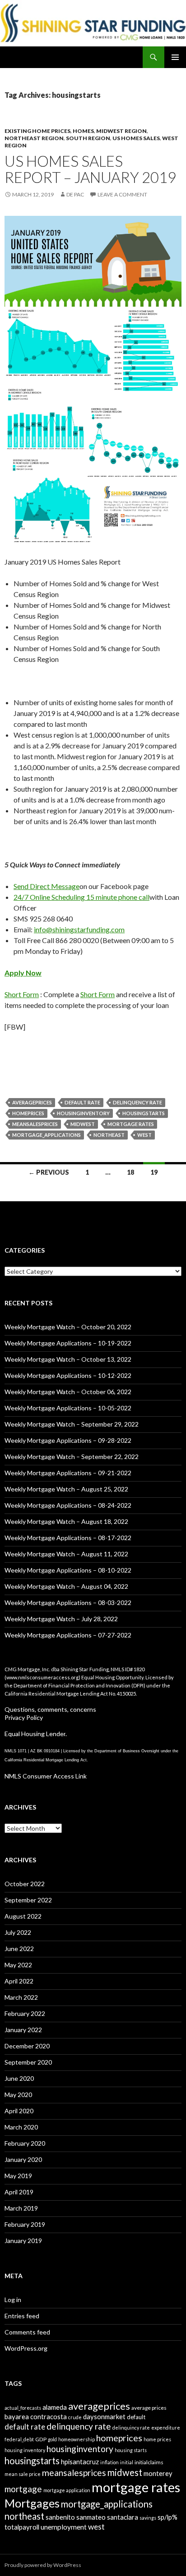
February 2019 (25, 2224)
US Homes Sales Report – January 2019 (90, 169)
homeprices (28, 1113)
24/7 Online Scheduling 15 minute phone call (81, 897)
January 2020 (23, 2159)
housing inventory (25, 2450)
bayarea (17, 2416)
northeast (109, 1135)
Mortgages (32, 2503)
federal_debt (19, 2439)
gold (52, 2439)
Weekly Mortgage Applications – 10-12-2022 (68, 1375)
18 (130, 1172)
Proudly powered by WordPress (43, 2565)
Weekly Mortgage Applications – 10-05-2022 (68, 1408)
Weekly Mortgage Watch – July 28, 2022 (61, 1619)
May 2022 (18, 1965)
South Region (88, 138)
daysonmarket (104, 2416)
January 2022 (23, 2030)
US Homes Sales (136, 138)
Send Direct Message (46, 886)
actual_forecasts (23, 2408)
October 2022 (25, 1884)
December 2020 (27, 2046)
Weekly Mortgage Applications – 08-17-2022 (68, 1538)
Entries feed (22, 2316)
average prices (149, 2408)
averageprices (32, 1102)
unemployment (64, 2527)
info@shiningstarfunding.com (79, 929)
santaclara (123, 2517)
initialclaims (149, 2462)
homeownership (77, 2439)
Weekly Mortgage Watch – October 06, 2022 (68, 1392)
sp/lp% (167, 2517)
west (144, 1135)
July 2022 (18, 1932)
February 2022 (25, 2013)
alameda (55, 2407)
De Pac (75, 194)
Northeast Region (34, 138)
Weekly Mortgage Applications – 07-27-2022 (68, 1635)
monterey (158, 2473)
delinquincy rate (131, 2428)
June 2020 (19, 2078)
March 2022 (21, 1997)
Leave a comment (122, 194)
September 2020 (28, 2062)
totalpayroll (22, 2527)
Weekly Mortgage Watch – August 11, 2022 (66, 1554)
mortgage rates (131, 1124)
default (136, 2417)
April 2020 (19, 2111)
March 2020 (21, 2127)
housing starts (131, 2450)
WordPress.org (26, 2348)
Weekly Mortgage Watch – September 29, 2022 (72, 1424)
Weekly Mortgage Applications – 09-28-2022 (68, 1440)
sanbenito (60, 2517)
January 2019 (23, 2241)
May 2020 (18, 2095)
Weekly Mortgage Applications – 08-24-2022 (68, 1505)
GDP (41, 2439)
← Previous (49, 1172)
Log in (13, 2300)
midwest (83, 1124)
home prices (157, 2439)
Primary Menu (175, 57)
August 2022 (23, 1916)
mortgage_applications (46, 1135)
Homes (83, 131)
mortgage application (67, 2490)
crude (75, 2417)
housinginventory (83, 1113)
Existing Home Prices (37, 131)
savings (148, 2518)
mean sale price (23, 2474)
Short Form (22, 994)
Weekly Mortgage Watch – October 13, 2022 (68, 1359)
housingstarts (144, 1113)
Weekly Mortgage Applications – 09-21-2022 (68, 1473)
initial (127, 2462)
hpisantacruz (80, 2462)
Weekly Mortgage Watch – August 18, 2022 (66, 1521)
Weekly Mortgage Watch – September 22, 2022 (72, 1457)
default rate (82, 1102)
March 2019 (21, 2208)
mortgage (23, 2489)
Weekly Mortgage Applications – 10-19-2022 (68, 1343)
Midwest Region (121, 131)
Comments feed (27, 2332)
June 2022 (19, 1949)
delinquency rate (137, 1102)
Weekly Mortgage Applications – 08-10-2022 (68, 1570)
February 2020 (25, 2143)
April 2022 (19, 1981)
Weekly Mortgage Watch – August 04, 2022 (66, 1586)
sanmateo (91, 2517)
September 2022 (28, 1900)
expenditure (166, 2428)
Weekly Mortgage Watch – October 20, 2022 (68, 1327)
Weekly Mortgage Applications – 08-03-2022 (68, 1603)
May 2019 (18, 2176)
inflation (109, 2462)
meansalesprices (35, 1124)
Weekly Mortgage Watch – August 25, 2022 (66, 1489)
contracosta (49, 2416)
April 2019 (19, 2192)
